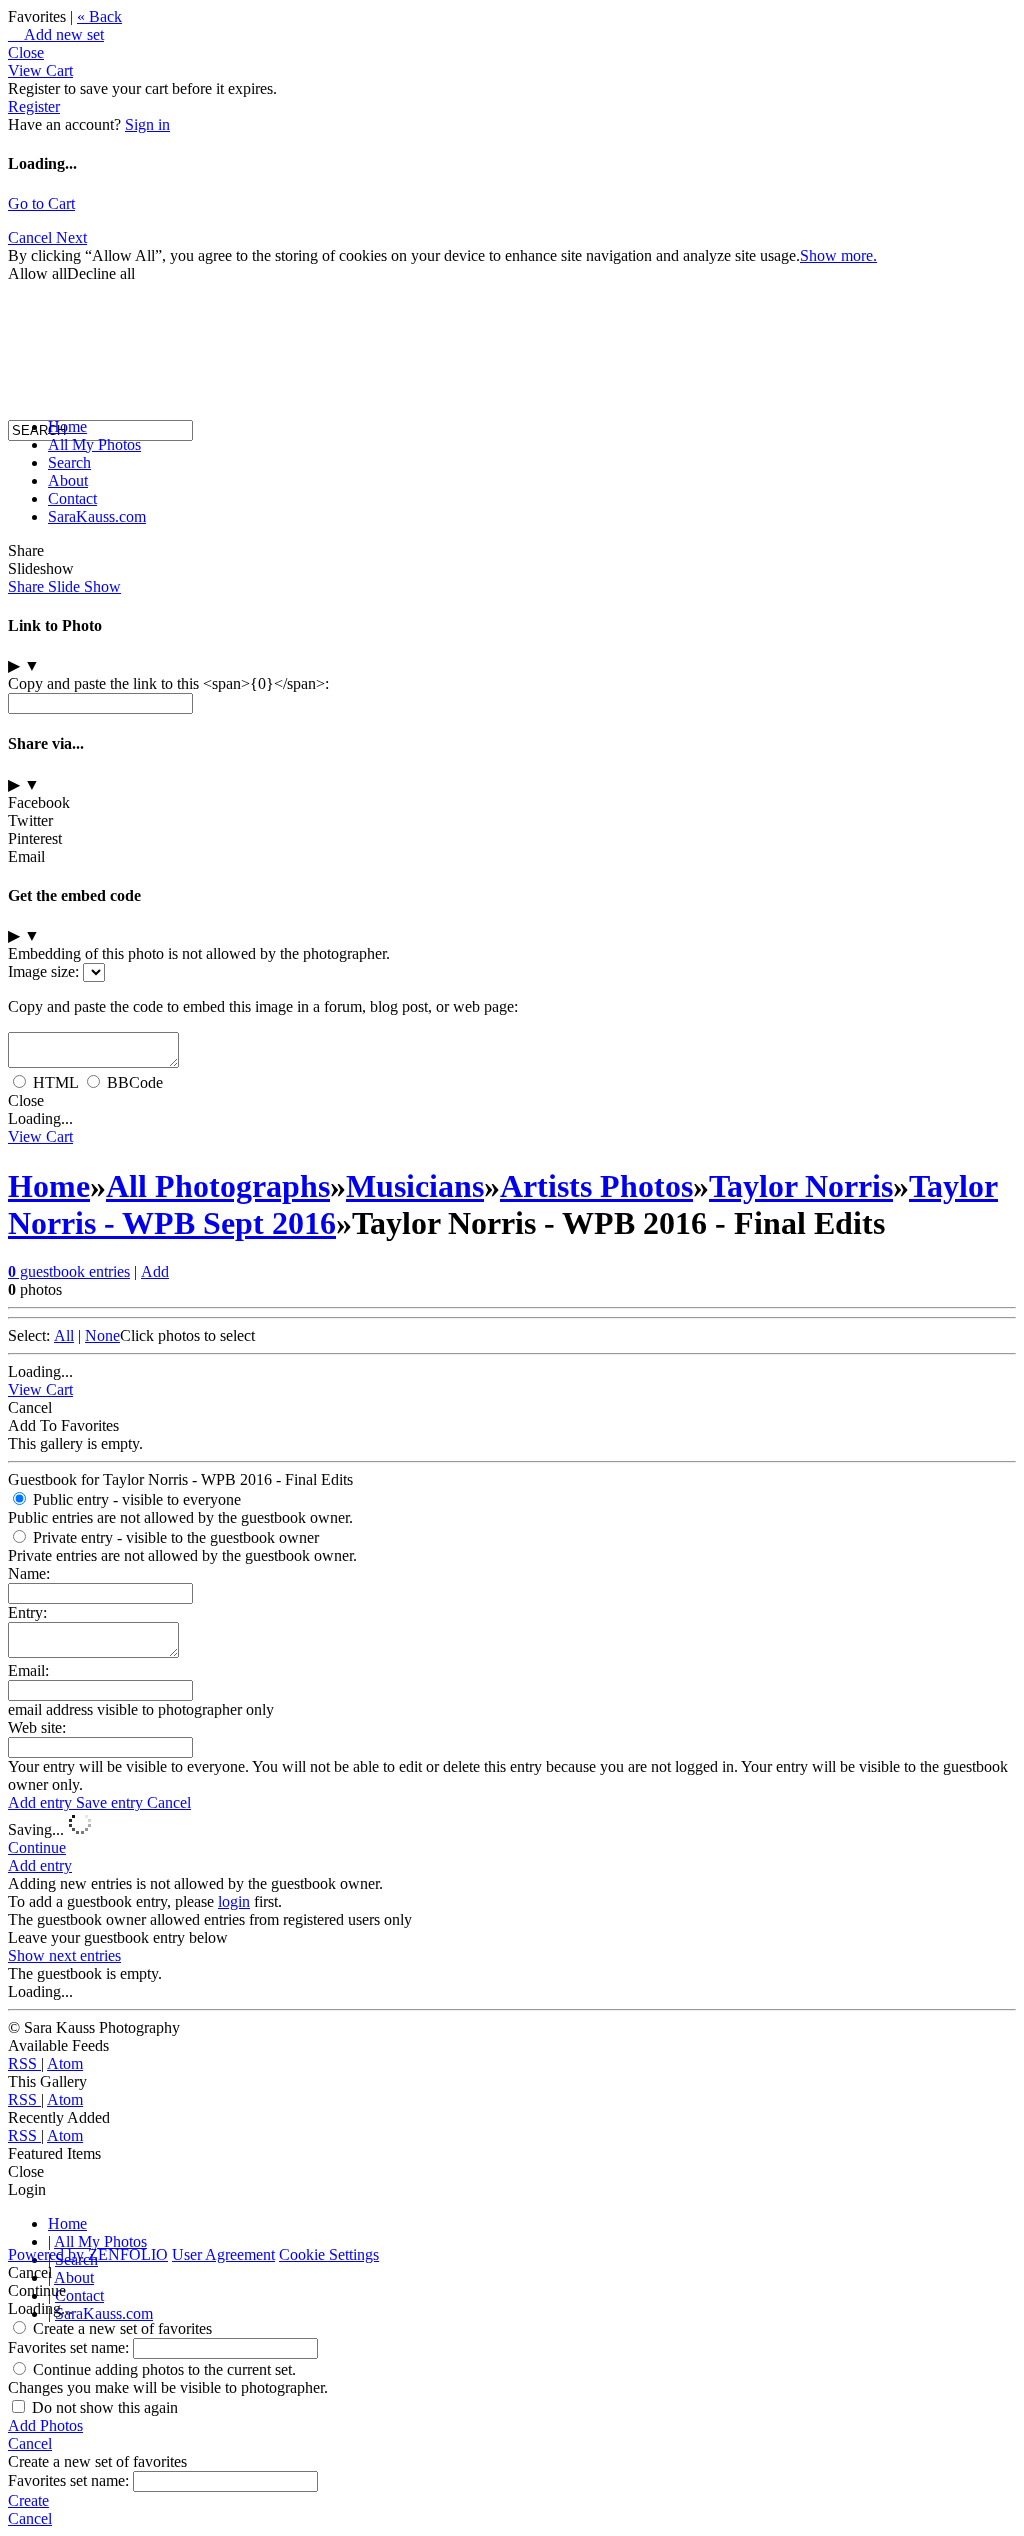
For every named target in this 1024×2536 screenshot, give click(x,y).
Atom (65, 2063)
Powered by (88, 2254)
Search (69, 462)
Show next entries (64, 1955)
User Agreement (223, 2254)
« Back (99, 16)
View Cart (40, 70)
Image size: (43, 971)
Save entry (111, 1802)
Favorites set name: (70, 2347)
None (102, 1335)
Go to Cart (41, 203)
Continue (37, 1847)
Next (71, 237)
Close (26, 52)
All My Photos (94, 444)
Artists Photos (596, 1186)
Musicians (415, 1186)
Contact (72, 498)
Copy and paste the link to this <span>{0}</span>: (168, 683)
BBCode (135, 1082)
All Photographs (218, 1186)
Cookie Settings (329, 2254)
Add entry (42, 1802)
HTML (55, 1082)
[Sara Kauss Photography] (28, 247)
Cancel (169, 1802)
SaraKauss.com (97, 516)
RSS (24, 2063)
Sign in (147, 124)
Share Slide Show (64, 586)
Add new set (56, 34)
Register (34, 106)
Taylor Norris (801, 1186)
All (64, 1335)
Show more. (838, 255)
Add (155, 1271)
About (68, 480)
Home (67, 426)
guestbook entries (69, 1271)
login (234, 1901)
